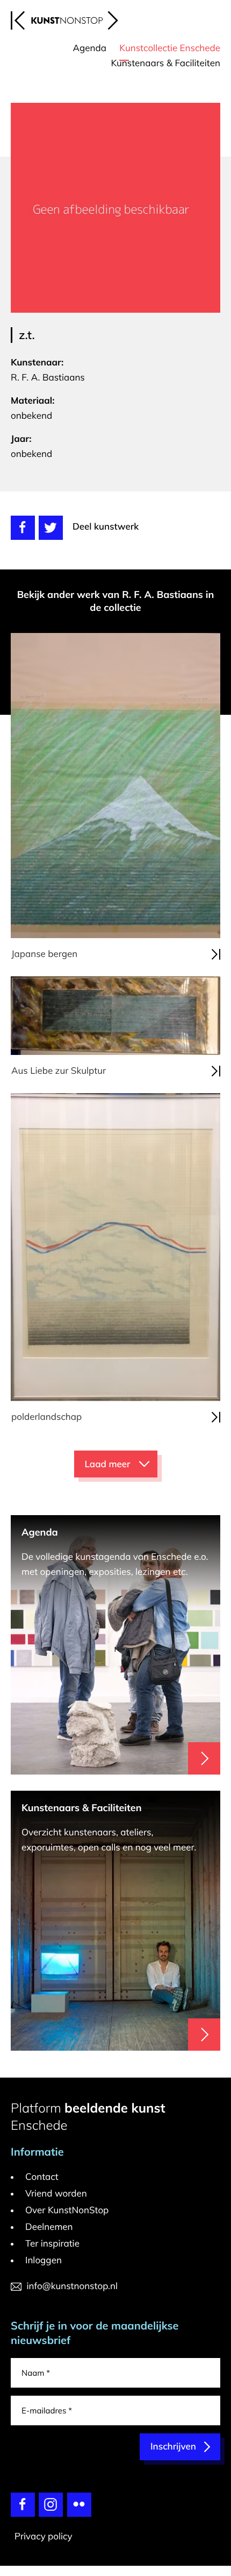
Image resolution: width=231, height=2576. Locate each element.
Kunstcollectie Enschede (170, 48)
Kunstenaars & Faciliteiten (165, 63)
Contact (42, 2177)
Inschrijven (173, 2447)
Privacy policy (44, 2536)
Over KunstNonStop (67, 2210)
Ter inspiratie (52, 2244)
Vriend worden (56, 2194)
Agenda (90, 48)
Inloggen (44, 2260)
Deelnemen (49, 2227)
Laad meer (108, 1464)
